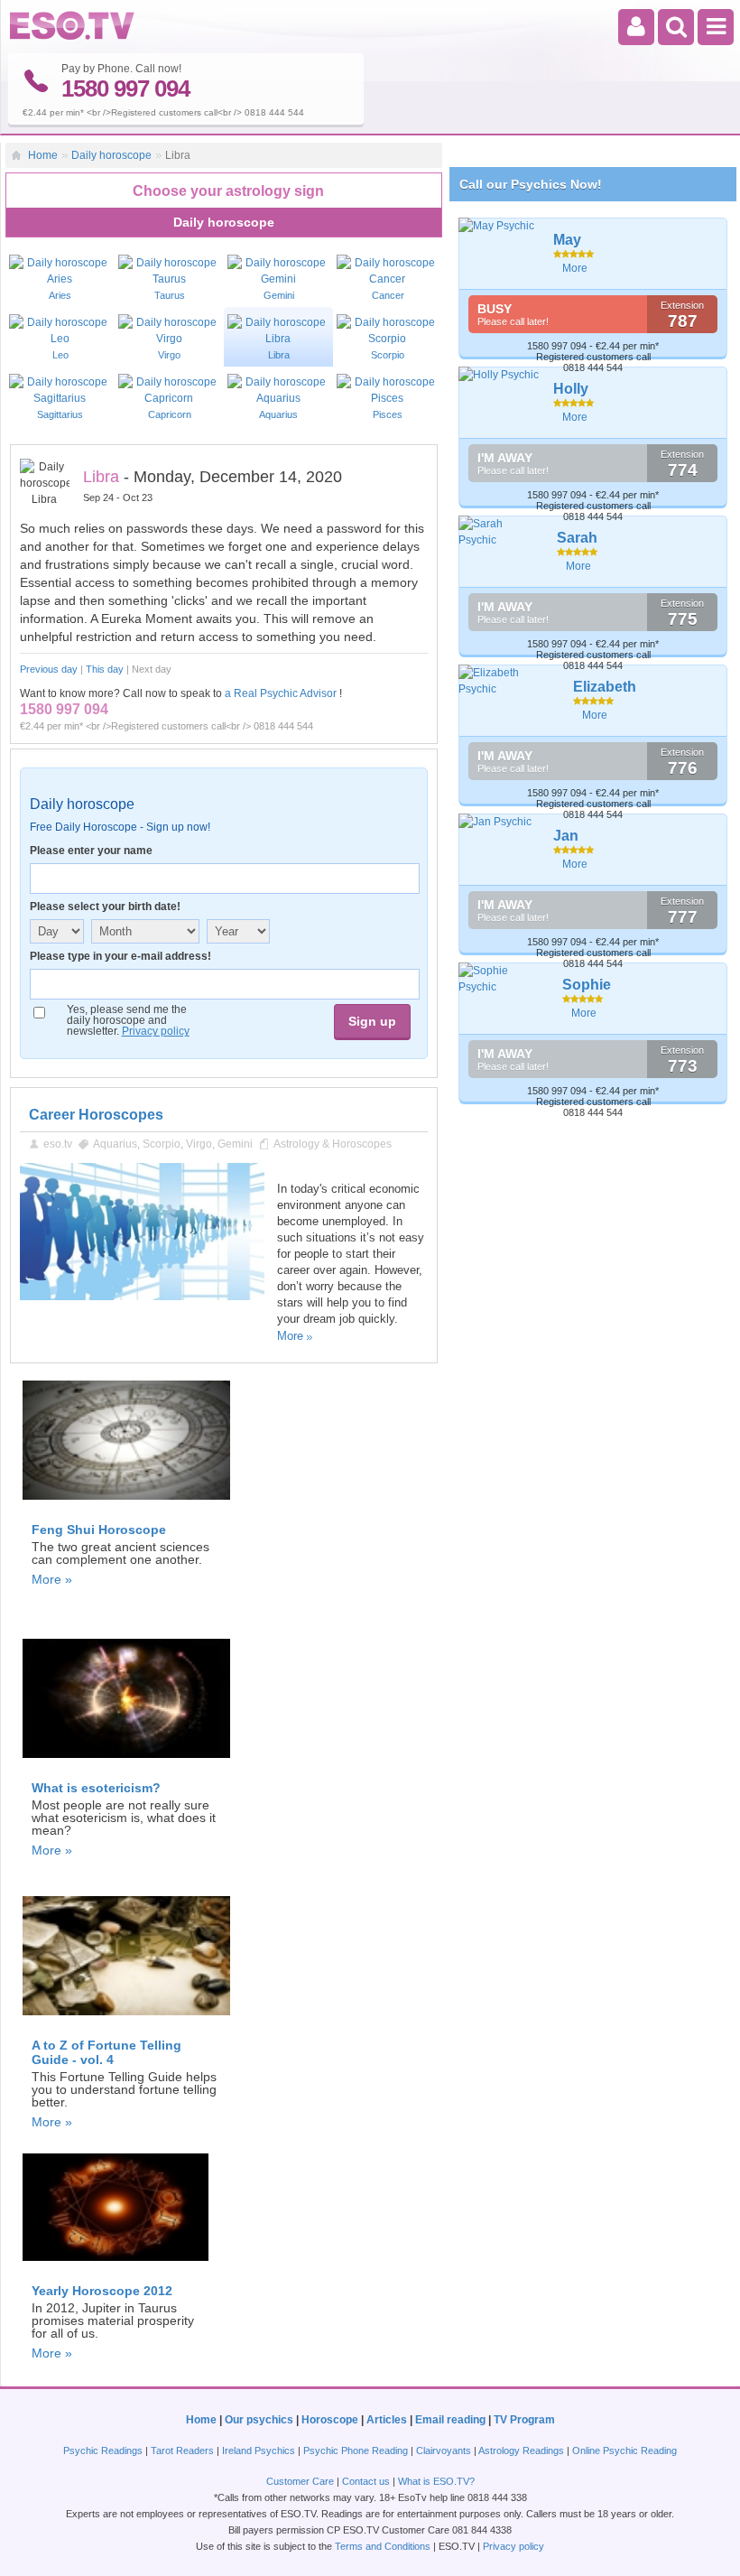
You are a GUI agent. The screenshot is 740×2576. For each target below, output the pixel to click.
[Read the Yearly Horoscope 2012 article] (116, 2266)
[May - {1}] (499, 226)
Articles (387, 2420)
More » (52, 1579)
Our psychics (259, 2420)
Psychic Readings (103, 2450)
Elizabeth (605, 687)
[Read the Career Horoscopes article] (142, 1297)
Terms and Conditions (383, 2546)
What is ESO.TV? (436, 2481)
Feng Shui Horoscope (99, 1530)
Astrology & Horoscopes (333, 1144)
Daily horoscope (111, 155)
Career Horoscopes (96, 1115)
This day (105, 669)
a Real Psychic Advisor (281, 693)
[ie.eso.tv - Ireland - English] (72, 36)
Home (43, 155)
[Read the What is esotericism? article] (126, 1763)
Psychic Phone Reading (356, 2450)
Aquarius (115, 1144)
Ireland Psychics (259, 2450)
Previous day (49, 669)
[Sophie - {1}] (504, 979)
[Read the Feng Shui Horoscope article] (126, 1505)
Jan (566, 836)
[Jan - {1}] (499, 822)
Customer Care (300, 2481)
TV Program (524, 2420)
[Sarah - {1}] (501, 532)
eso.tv (58, 1144)
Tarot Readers (182, 2450)
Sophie (587, 985)
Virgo (199, 1144)
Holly (571, 389)
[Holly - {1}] (499, 375)
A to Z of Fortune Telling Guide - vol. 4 (106, 2052)
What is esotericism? (96, 1788)
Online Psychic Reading (624, 2450)
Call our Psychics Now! (531, 184)
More (290, 1336)
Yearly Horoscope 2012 (102, 2291)
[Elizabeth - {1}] (509, 681)
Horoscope (330, 2420)
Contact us (366, 2481)
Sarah (577, 538)
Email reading (450, 2420)
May (567, 240)
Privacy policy (156, 1031)
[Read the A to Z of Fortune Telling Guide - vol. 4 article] (126, 2021)
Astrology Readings (521, 2450)
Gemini (235, 1144)
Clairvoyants (444, 2450)
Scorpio (162, 1144)
